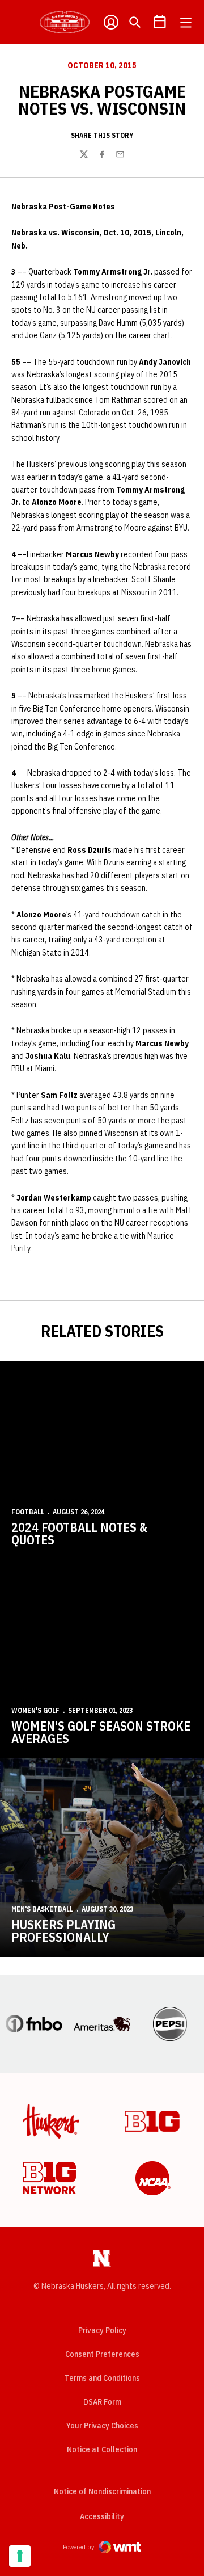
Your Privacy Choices (102, 2426)
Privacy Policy (102, 2330)
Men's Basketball (42, 1909)
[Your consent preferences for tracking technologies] (20, 2556)
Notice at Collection (102, 2449)
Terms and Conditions (102, 2378)
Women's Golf (35, 1710)
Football (28, 1512)
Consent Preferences (102, 2354)
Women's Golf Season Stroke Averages (101, 1732)
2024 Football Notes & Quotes (79, 1533)
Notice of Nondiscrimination (102, 2491)
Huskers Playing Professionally (63, 1931)
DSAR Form (102, 2402)
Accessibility (102, 2516)
